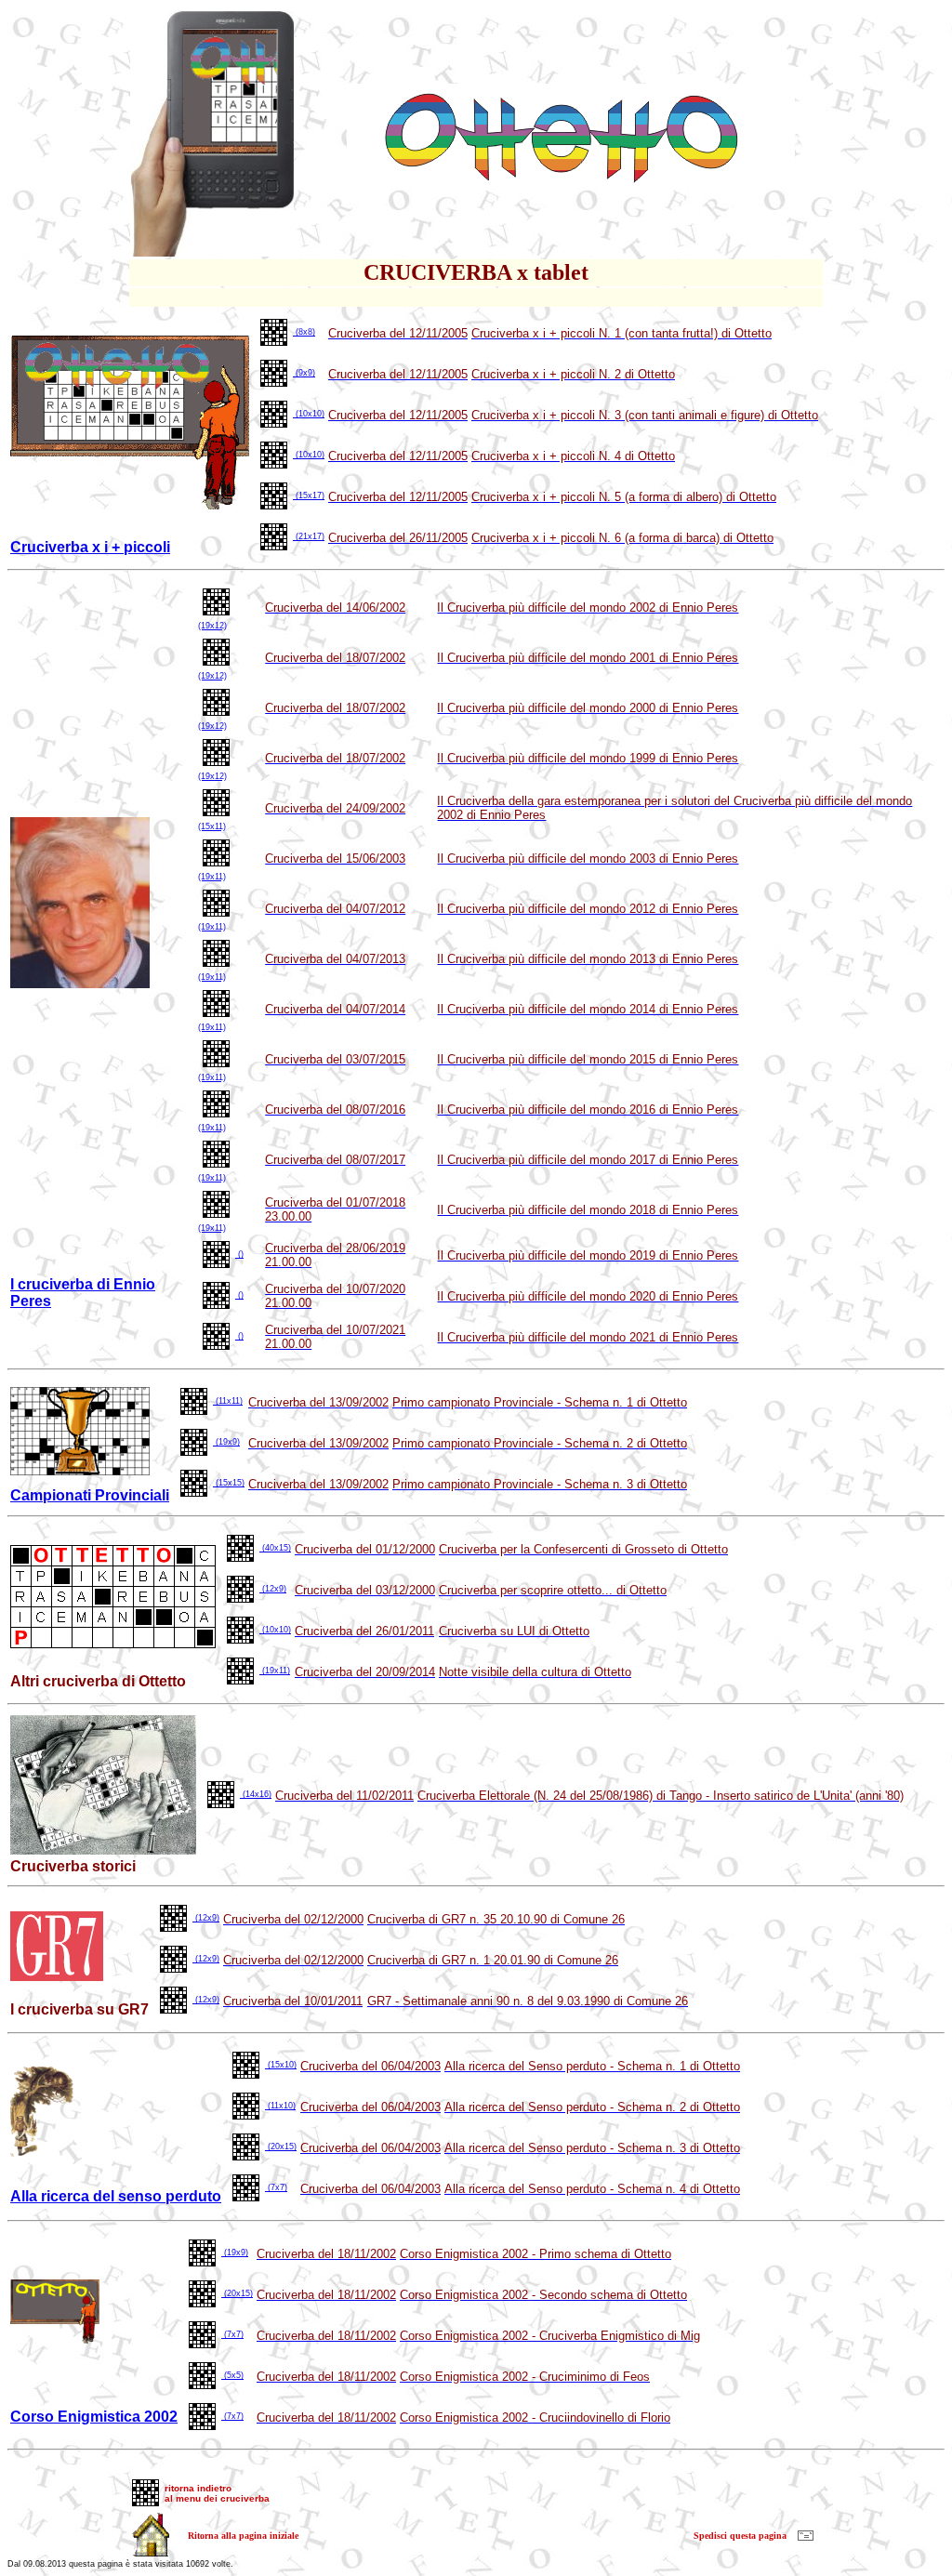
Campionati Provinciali (90, 1495)
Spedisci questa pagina (740, 2536)
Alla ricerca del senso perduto (116, 2196)
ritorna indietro (198, 2488)
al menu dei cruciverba (217, 2498)
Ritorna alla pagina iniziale (243, 2536)
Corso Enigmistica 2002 (94, 2417)
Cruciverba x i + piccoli (90, 547)
